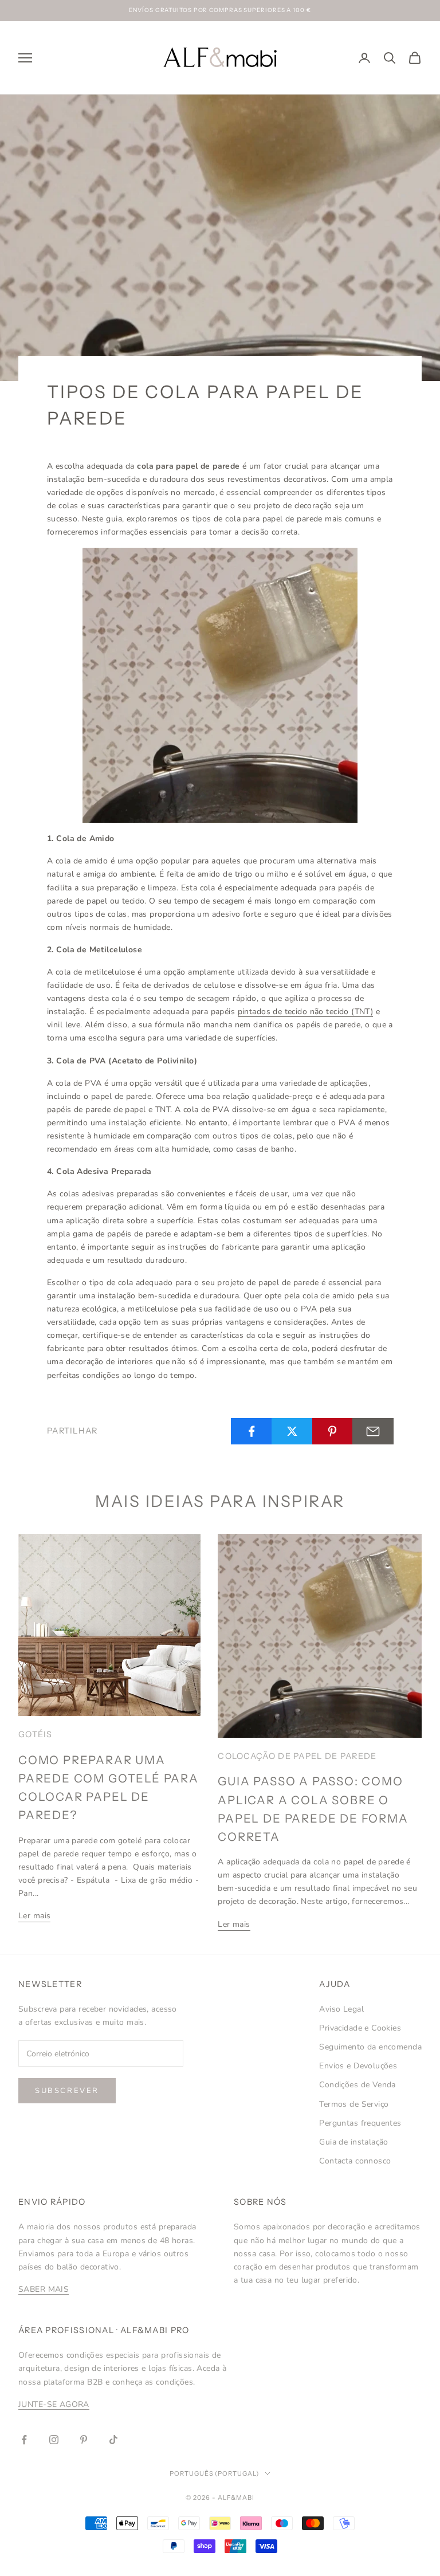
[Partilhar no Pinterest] (333, 1431)
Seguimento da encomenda (370, 2047)
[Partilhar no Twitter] (292, 1431)
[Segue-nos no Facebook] (24, 2440)
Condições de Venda (357, 2085)
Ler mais (34, 1916)
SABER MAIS (44, 2289)
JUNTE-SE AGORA (54, 2404)
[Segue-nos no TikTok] (113, 2440)
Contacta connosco (355, 2161)
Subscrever (67, 2091)
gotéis (36, 1734)
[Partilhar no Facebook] (252, 1431)
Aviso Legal (341, 2009)
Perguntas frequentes (360, 2123)
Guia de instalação (354, 2142)
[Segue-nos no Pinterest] (84, 2440)
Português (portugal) (215, 2473)
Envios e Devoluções (358, 2066)
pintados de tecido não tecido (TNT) (306, 1012)
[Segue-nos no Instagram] (54, 2440)
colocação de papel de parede (297, 1756)
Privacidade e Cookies (360, 2028)
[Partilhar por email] (373, 1431)
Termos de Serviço (354, 2104)
